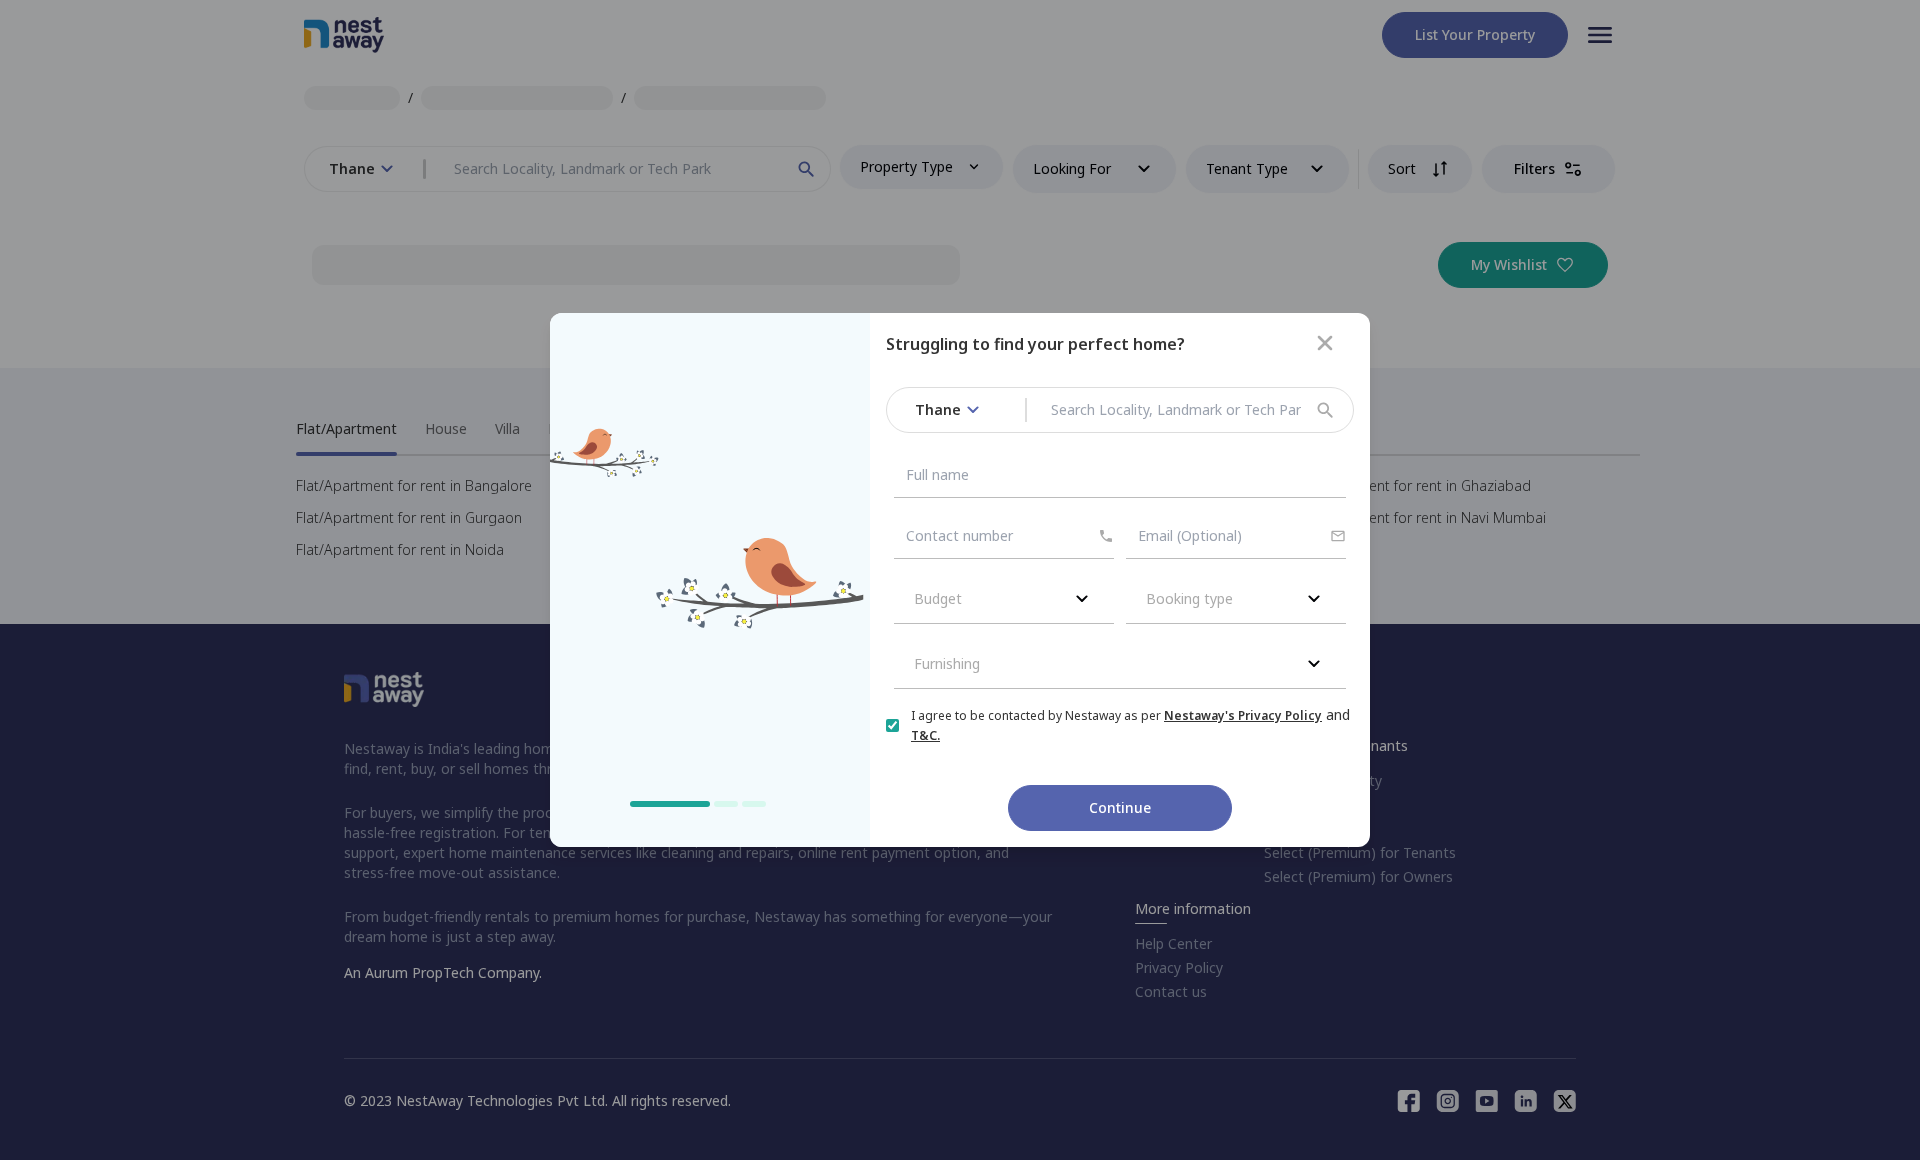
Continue (1120, 807)
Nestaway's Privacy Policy (1243, 715)
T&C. (925, 735)
